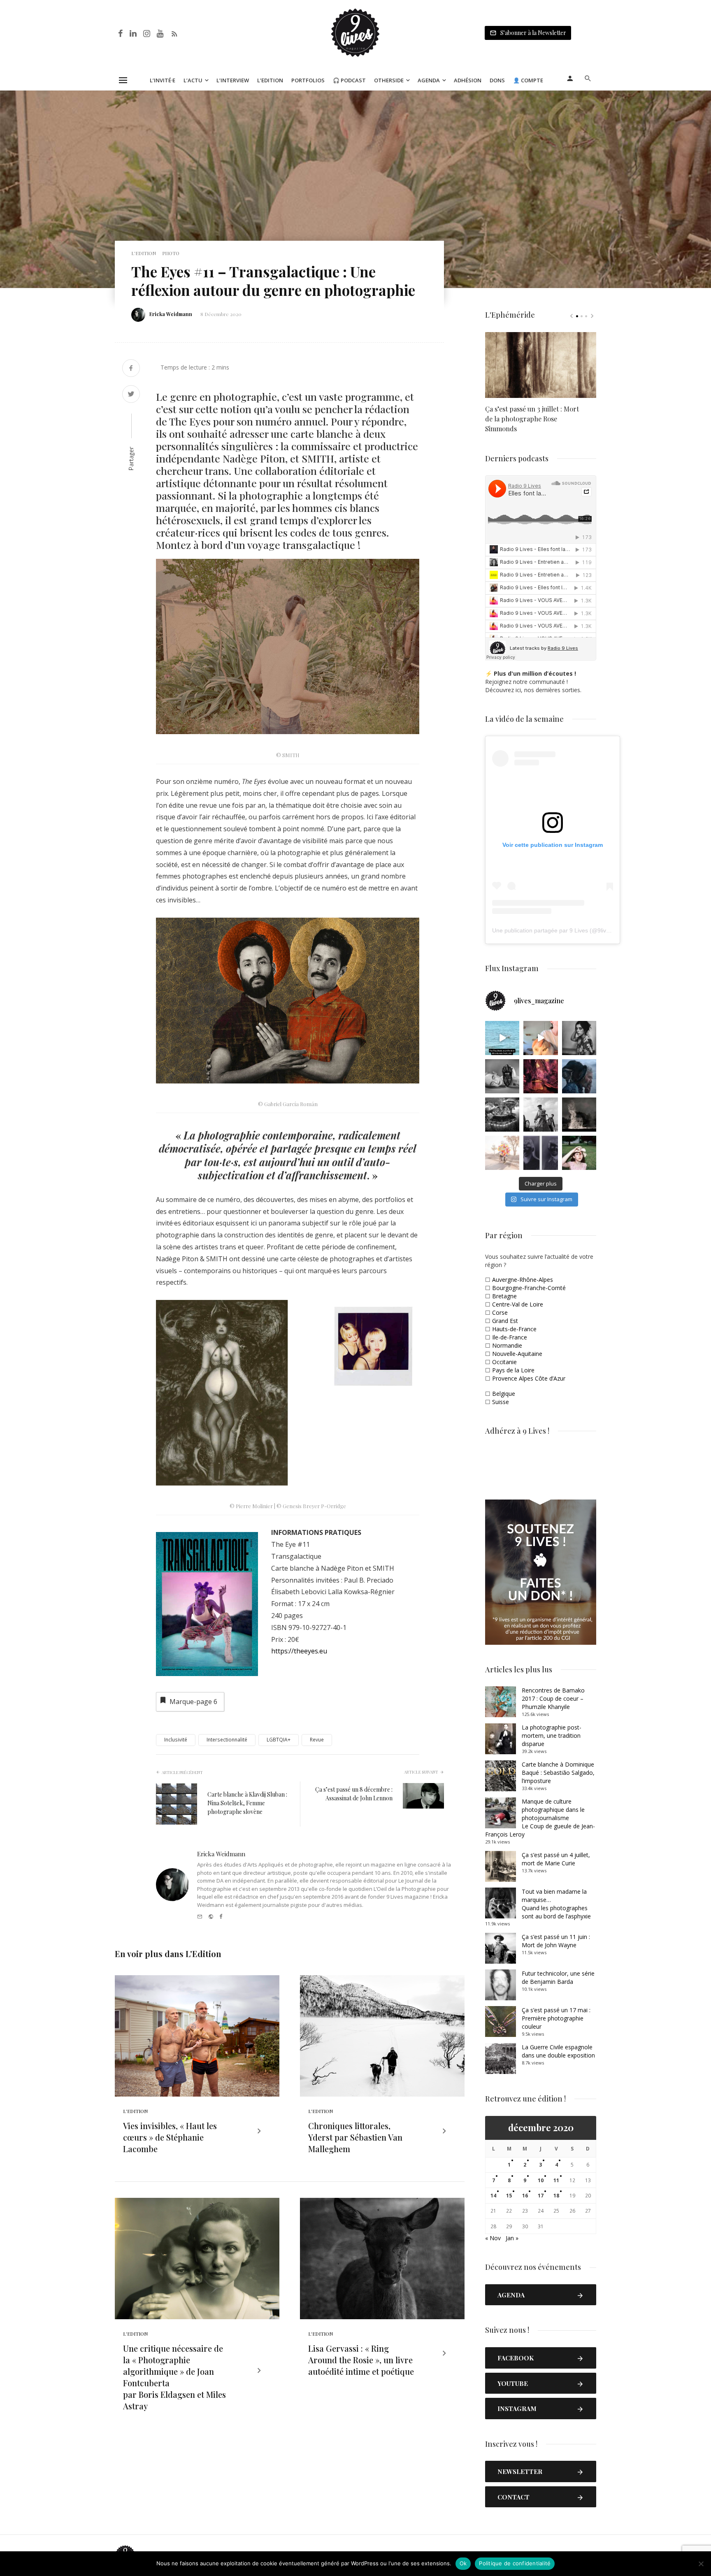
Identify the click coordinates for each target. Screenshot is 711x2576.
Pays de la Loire (513, 1370)
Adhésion (468, 80)
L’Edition (270, 80)
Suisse (501, 1402)
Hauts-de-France (514, 1329)
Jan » (512, 2238)
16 (525, 2196)
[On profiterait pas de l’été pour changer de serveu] (502, 1038)
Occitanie (504, 1362)
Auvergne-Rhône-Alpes (523, 1280)
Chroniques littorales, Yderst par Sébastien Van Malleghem (355, 2137)
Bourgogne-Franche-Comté (529, 1288)
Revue (317, 1740)
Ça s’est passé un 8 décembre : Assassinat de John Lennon (354, 1794)
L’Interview (233, 80)
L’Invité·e (163, 80)
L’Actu (193, 80)
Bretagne (504, 1296)
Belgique (504, 1394)
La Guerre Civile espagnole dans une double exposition (558, 2051)
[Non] (701, 2564)
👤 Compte (528, 80)
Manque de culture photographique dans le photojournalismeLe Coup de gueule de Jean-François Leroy (540, 1818)
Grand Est (505, 1321)
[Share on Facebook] (131, 369)
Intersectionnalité (227, 1740)
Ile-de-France (510, 1337)
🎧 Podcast (349, 80)
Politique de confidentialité (515, 2563)
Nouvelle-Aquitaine (517, 1354)
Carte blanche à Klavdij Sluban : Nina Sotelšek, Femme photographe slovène (247, 1803)
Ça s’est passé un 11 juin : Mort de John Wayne (556, 1941)
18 (556, 2196)
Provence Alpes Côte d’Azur (529, 1378)
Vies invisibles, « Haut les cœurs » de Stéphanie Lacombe (170, 2137)
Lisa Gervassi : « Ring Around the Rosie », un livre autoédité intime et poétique (361, 2360)
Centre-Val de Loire (518, 1304)
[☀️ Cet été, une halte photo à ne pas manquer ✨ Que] (579, 1038)
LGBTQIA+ (279, 1740)
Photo (171, 253)
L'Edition (144, 253)
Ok (463, 2563)
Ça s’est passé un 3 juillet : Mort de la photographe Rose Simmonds (532, 419)
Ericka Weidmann (171, 314)
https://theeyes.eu (299, 1651)
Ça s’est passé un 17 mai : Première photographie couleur (556, 2018)
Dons (497, 80)
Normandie (507, 1345)
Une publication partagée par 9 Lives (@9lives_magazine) (568, 930)
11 (556, 2180)
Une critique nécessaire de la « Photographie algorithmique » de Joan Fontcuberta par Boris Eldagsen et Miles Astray (174, 2377)
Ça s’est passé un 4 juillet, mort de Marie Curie (556, 1859)
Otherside (389, 80)
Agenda (429, 80)
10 (541, 2180)
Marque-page (193, 1702)
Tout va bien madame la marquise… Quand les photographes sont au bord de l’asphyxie (556, 1904)
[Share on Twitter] (131, 395)
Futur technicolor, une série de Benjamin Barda (558, 1977)
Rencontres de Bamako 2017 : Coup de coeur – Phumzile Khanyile (553, 1698)
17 (541, 2196)
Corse (500, 1312)
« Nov (493, 2238)
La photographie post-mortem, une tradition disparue (552, 1736)
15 (509, 2196)
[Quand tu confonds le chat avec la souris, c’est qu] (540, 1038)
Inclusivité (176, 1740)
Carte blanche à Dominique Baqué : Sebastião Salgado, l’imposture (558, 1773)
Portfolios (308, 80)
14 (493, 2196)
